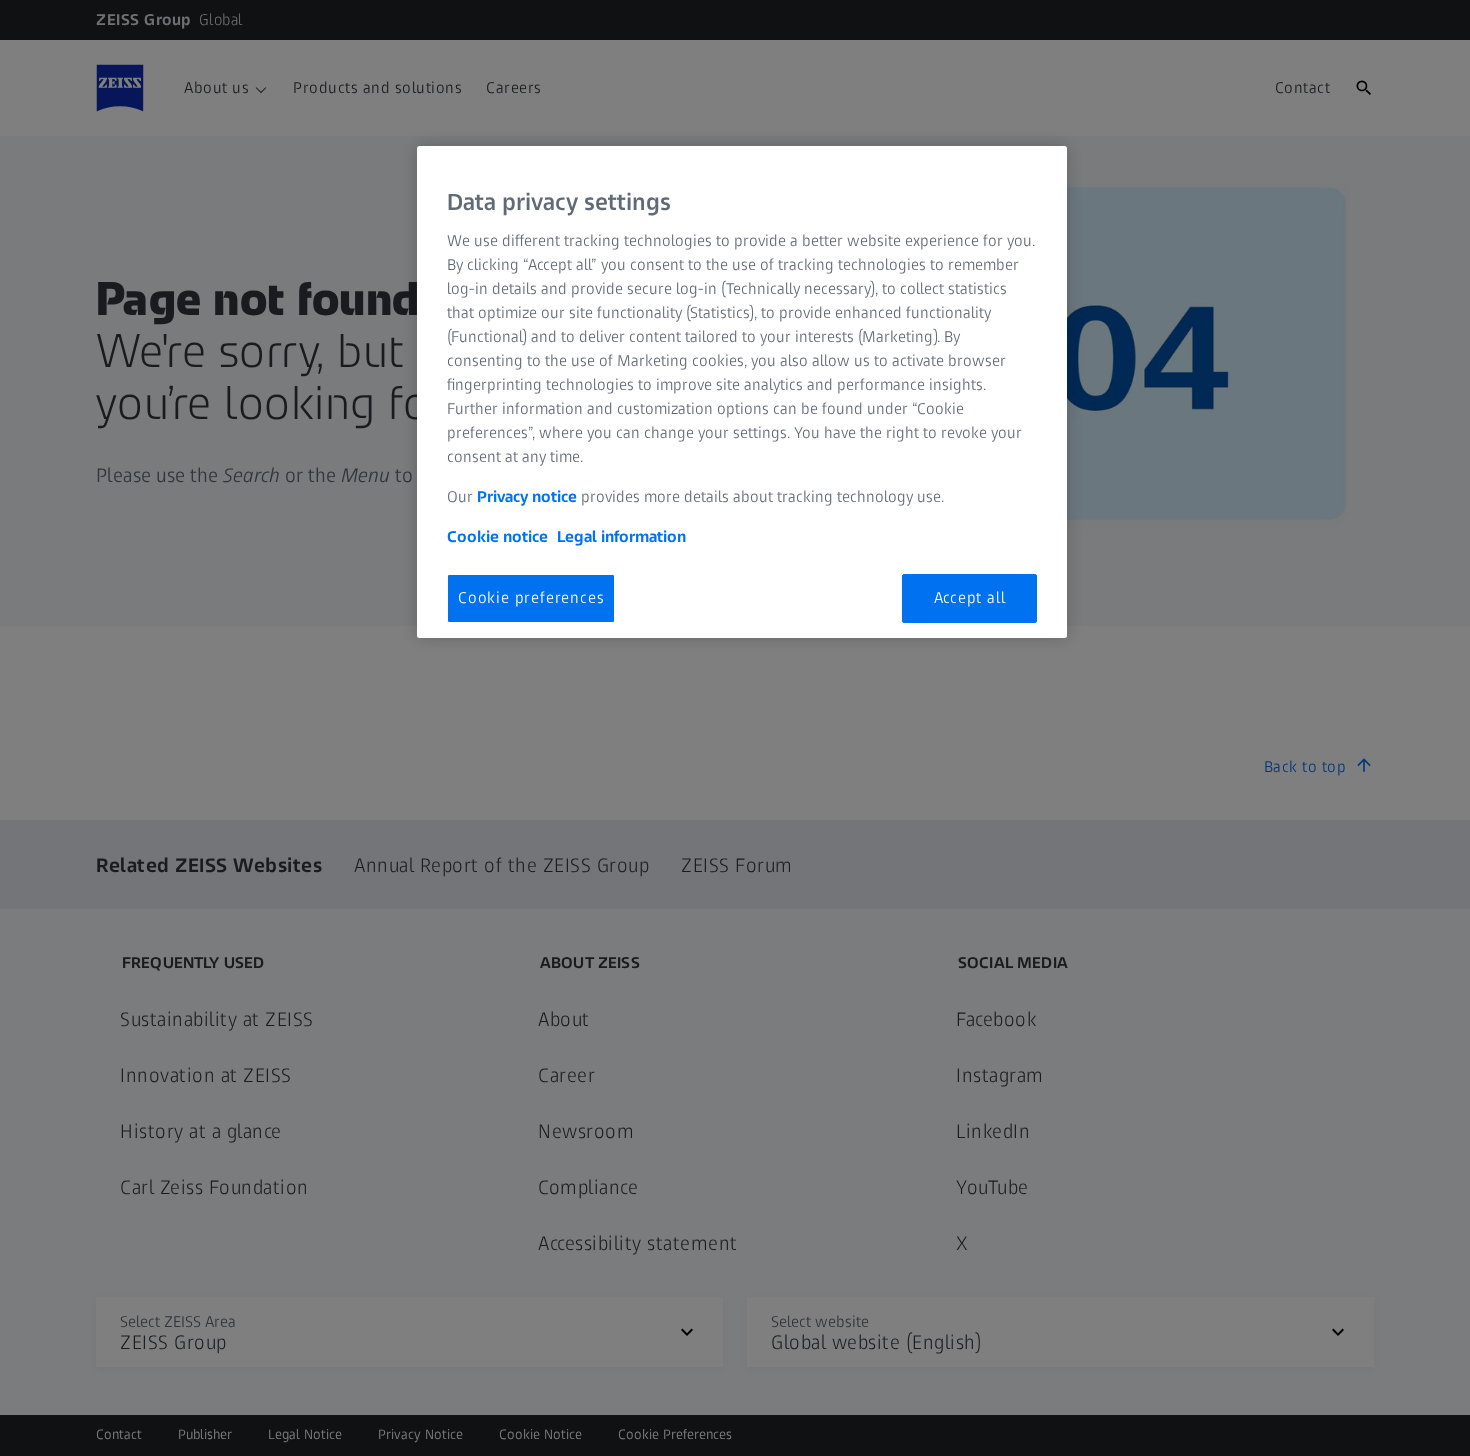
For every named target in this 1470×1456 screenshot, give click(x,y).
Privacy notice (527, 496)
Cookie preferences (531, 597)
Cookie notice (497, 536)
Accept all (970, 597)
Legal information (621, 536)
